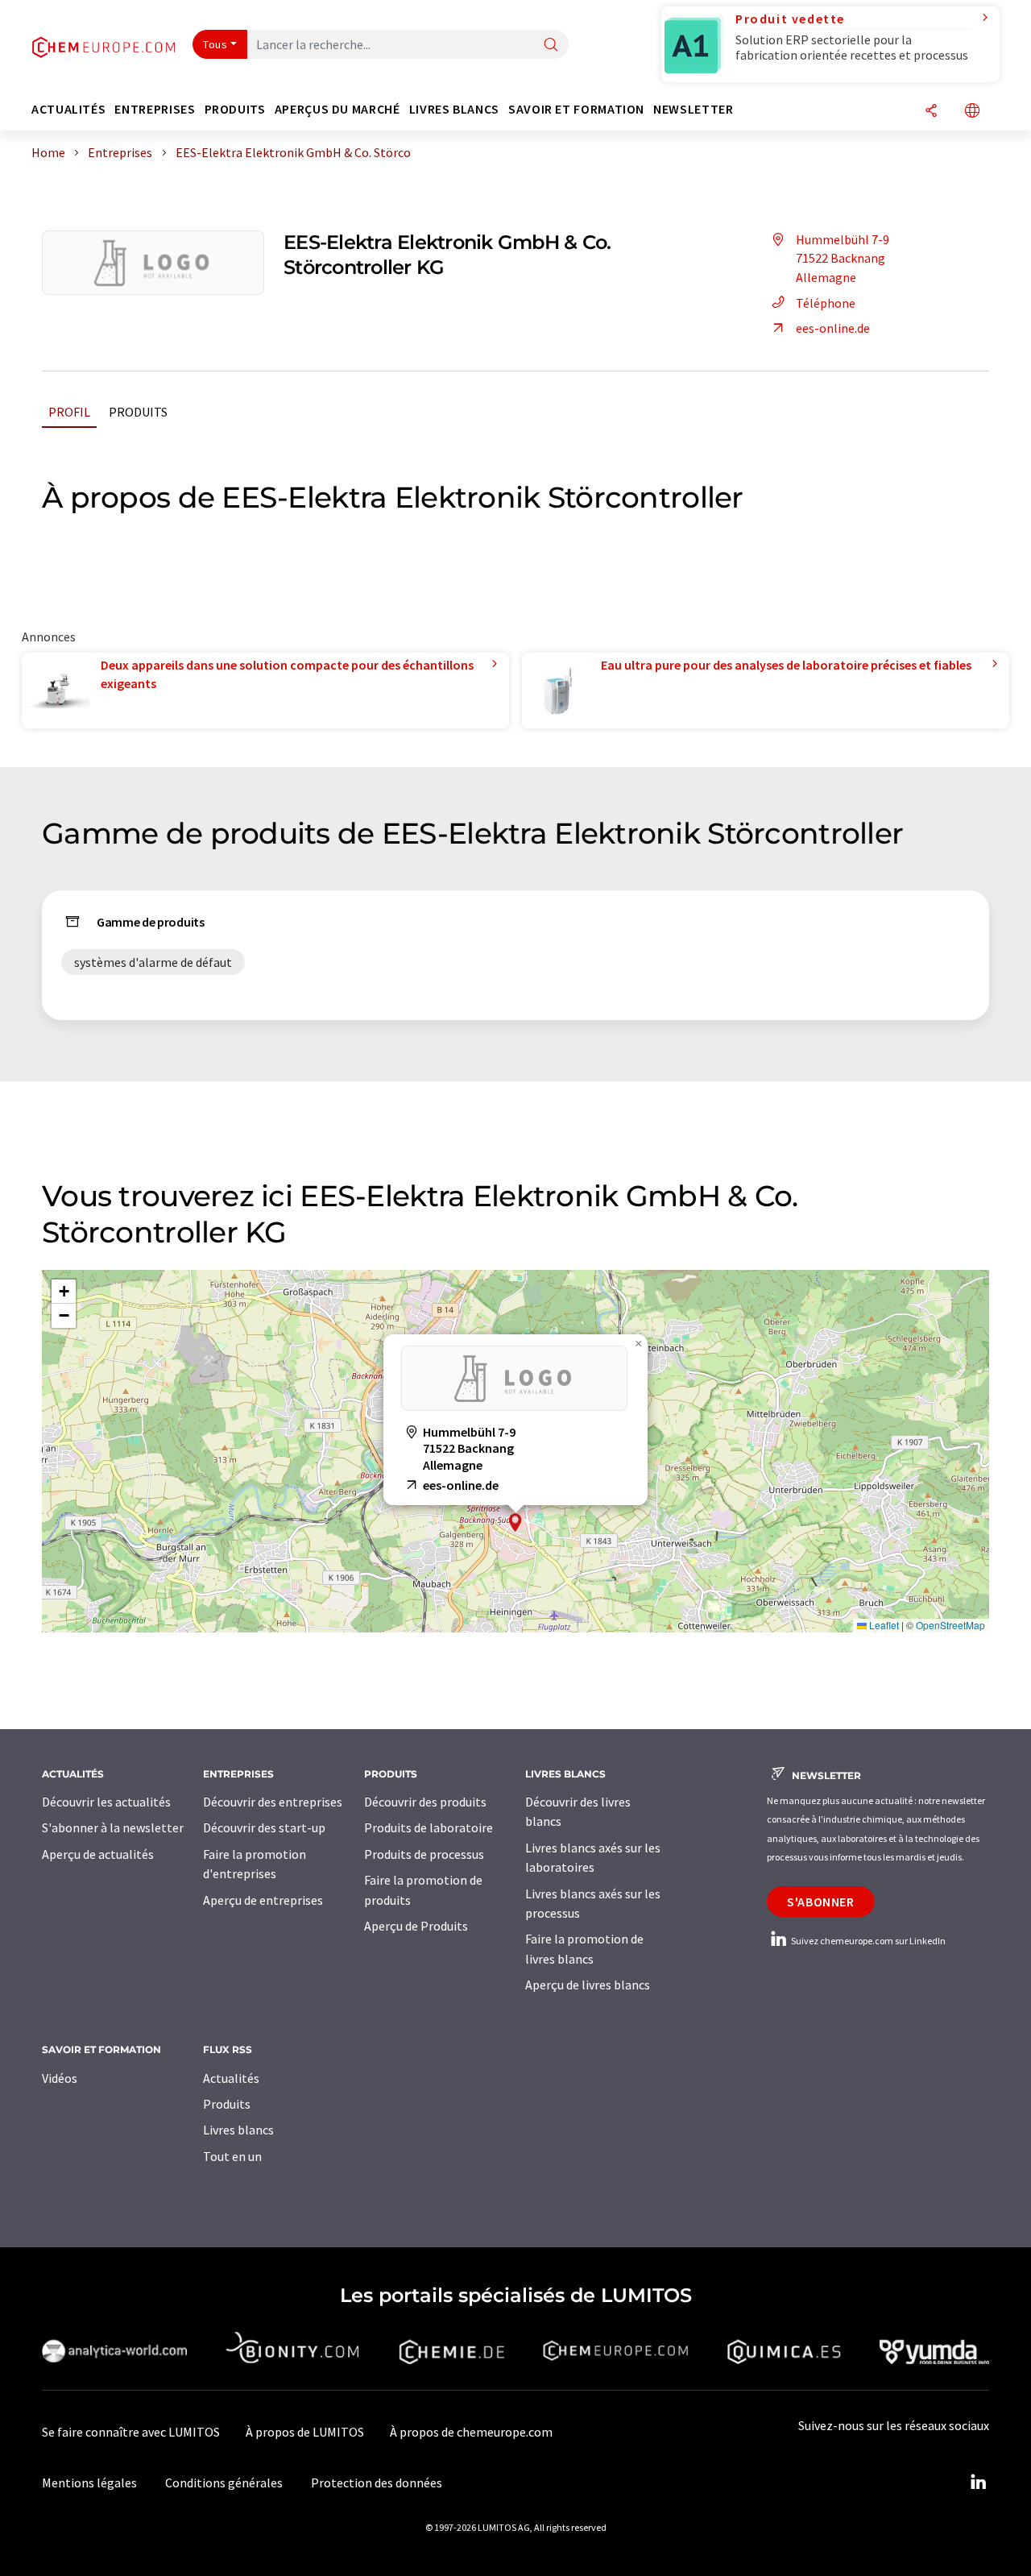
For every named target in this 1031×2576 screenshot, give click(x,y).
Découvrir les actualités (106, 1802)
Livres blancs (238, 2130)
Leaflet (883, 1625)
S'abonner (821, 1902)
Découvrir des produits (425, 1802)
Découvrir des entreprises (273, 1802)
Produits (138, 412)
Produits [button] (235, 109)
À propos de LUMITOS (305, 2432)
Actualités (231, 2078)
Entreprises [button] (155, 109)
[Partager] (931, 112)
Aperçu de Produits (416, 1926)
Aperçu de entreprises (263, 1900)
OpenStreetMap (950, 1625)
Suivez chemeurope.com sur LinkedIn (867, 1941)
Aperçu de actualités (98, 1854)
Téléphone (826, 303)
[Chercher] (551, 46)
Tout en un (232, 2156)
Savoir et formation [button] (576, 109)
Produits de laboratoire (429, 1827)
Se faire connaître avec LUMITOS (131, 2432)
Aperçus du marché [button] (337, 109)
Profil (69, 412)
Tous (215, 44)
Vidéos (60, 2078)
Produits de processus (424, 1854)
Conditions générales (224, 2483)
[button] (515, 1522)
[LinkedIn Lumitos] (978, 2483)
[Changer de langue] (972, 112)
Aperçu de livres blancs (588, 1985)
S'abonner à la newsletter (113, 1827)
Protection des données (377, 2483)
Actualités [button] (68, 109)
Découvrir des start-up (264, 1827)
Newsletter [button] (693, 109)
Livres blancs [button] (454, 109)
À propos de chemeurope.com (471, 2432)
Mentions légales (89, 2483)
